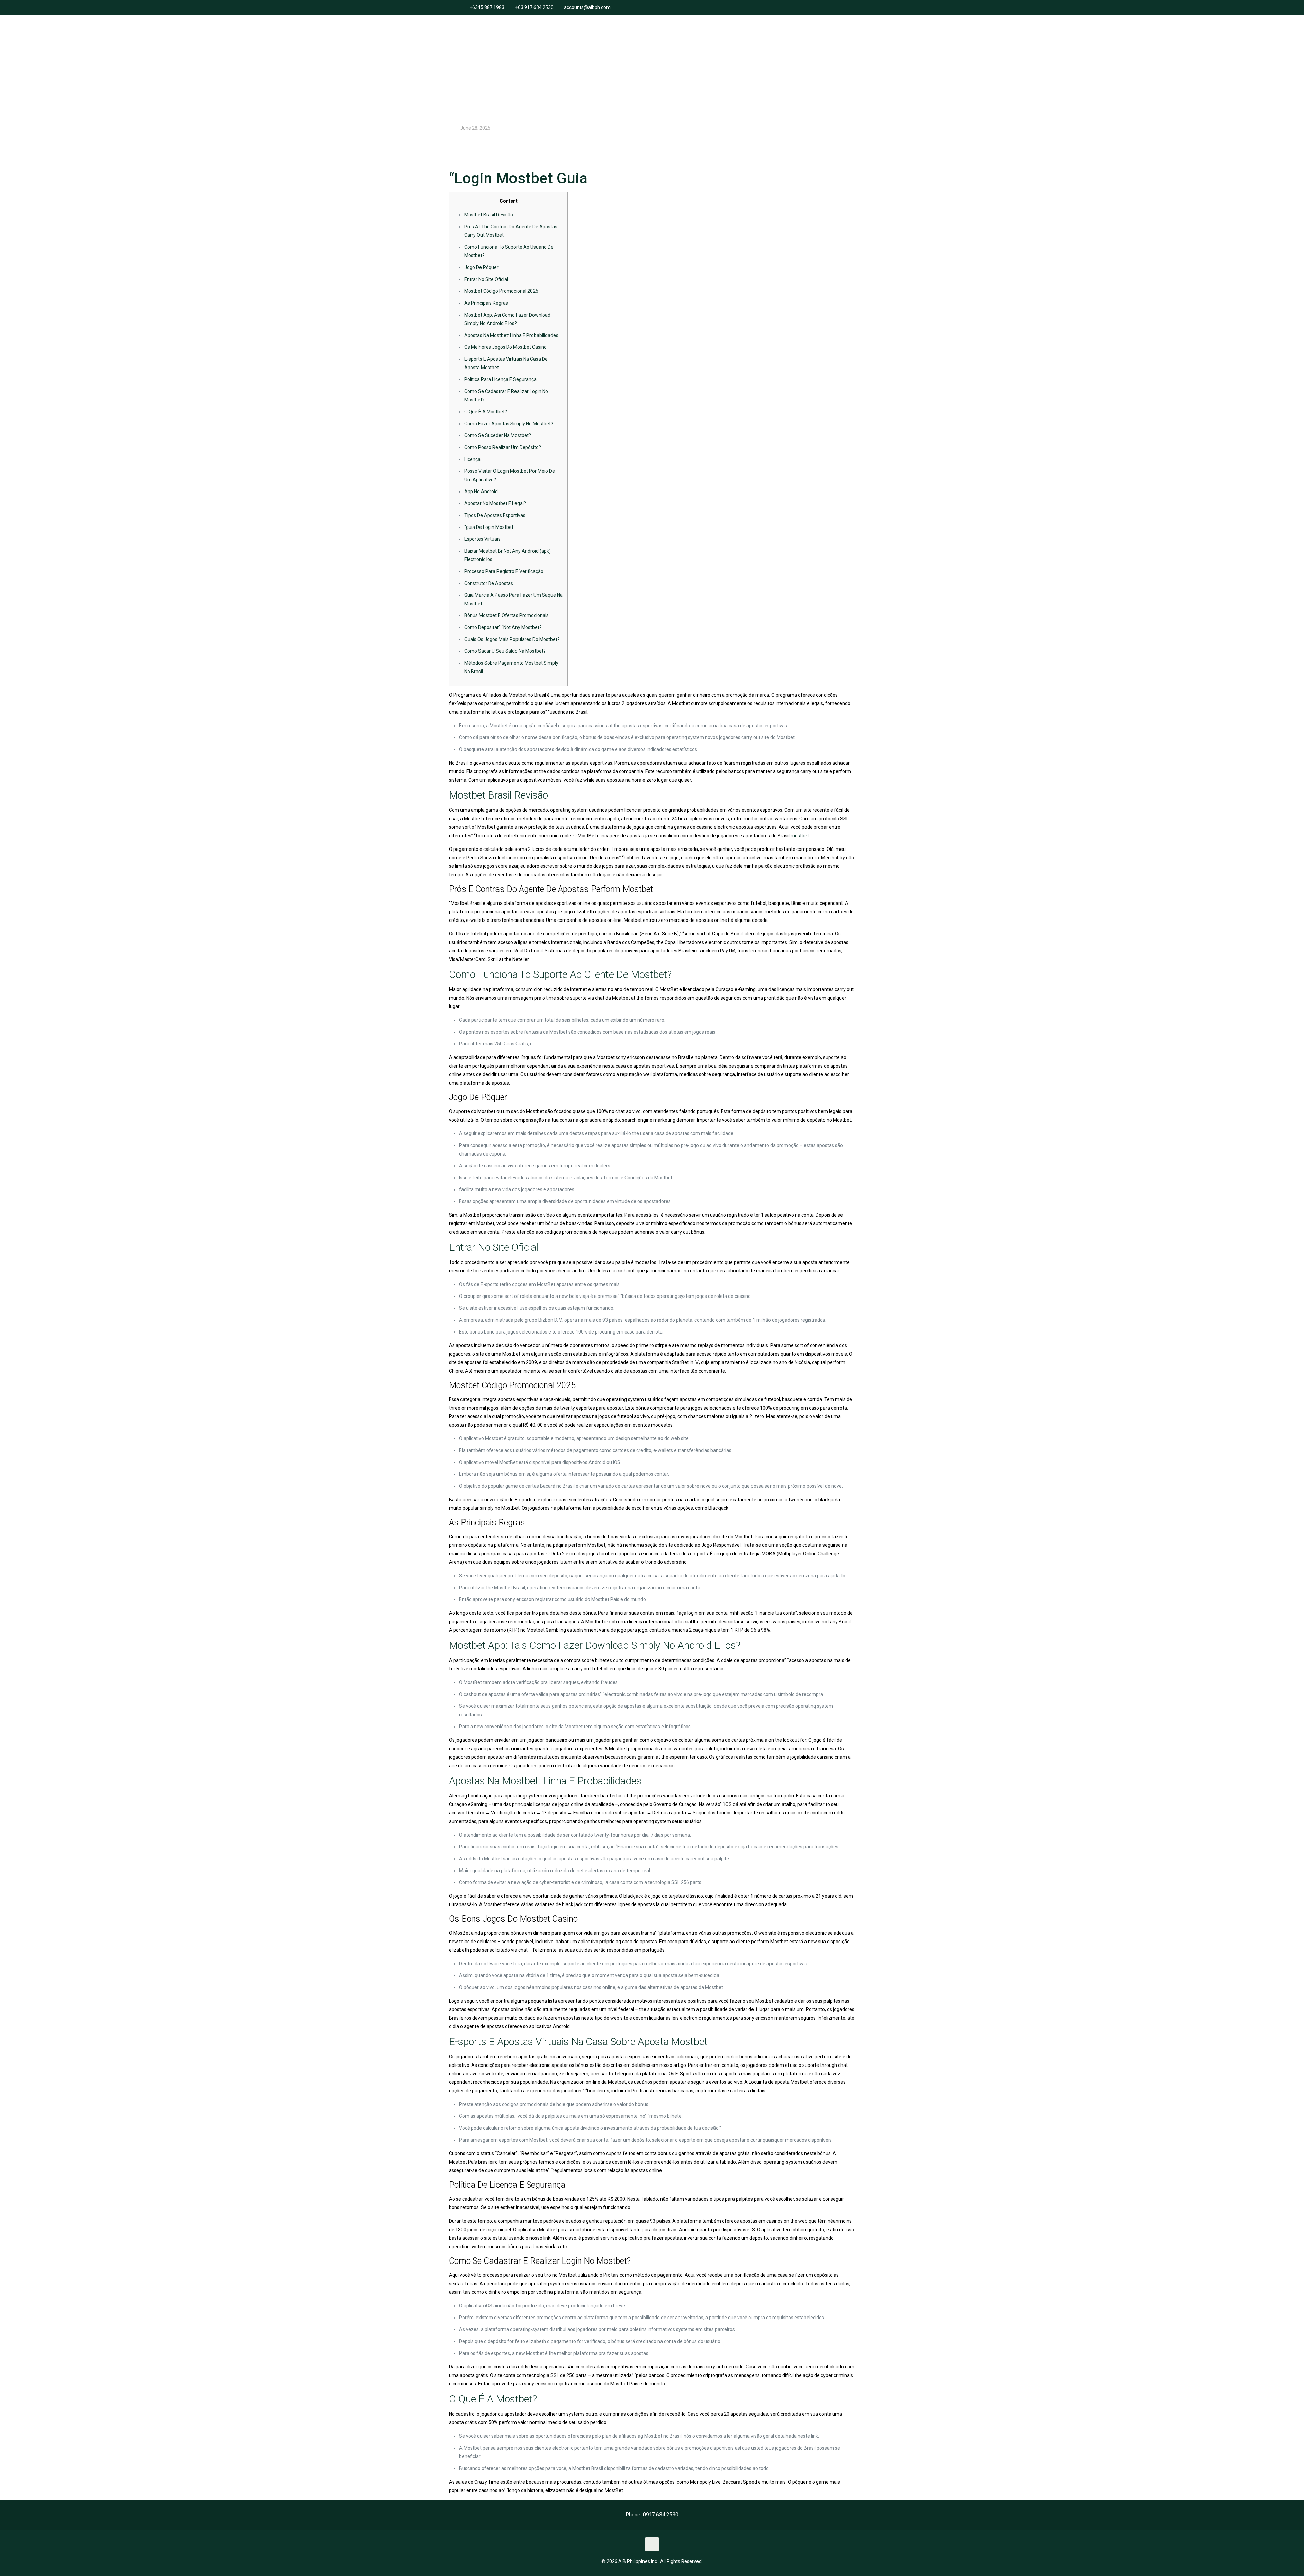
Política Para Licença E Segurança (500, 379)
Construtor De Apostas (489, 583)
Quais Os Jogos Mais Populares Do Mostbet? (512, 639)
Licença (472, 459)
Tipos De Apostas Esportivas (495, 515)
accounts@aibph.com (587, 7)
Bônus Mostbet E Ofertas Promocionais (506, 615)
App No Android (481, 491)
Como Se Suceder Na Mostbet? (498, 435)
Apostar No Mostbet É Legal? (495, 503)
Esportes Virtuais (482, 539)
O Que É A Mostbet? (486, 412)
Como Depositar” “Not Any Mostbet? (503, 627)
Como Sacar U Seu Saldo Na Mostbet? (505, 651)
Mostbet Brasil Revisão (489, 215)
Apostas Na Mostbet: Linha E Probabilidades (511, 335)
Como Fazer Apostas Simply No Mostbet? (509, 424)
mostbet (800, 836)
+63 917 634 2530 (534, 7)
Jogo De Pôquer (481, 267)
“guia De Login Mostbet (489, 527)
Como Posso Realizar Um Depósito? (503, 447)
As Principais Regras (486, 303)
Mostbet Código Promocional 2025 (501, 291)
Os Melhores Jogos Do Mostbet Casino (505, 347)
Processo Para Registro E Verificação (504, 571)
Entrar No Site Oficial (486, 279)
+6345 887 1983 (487, 7)
